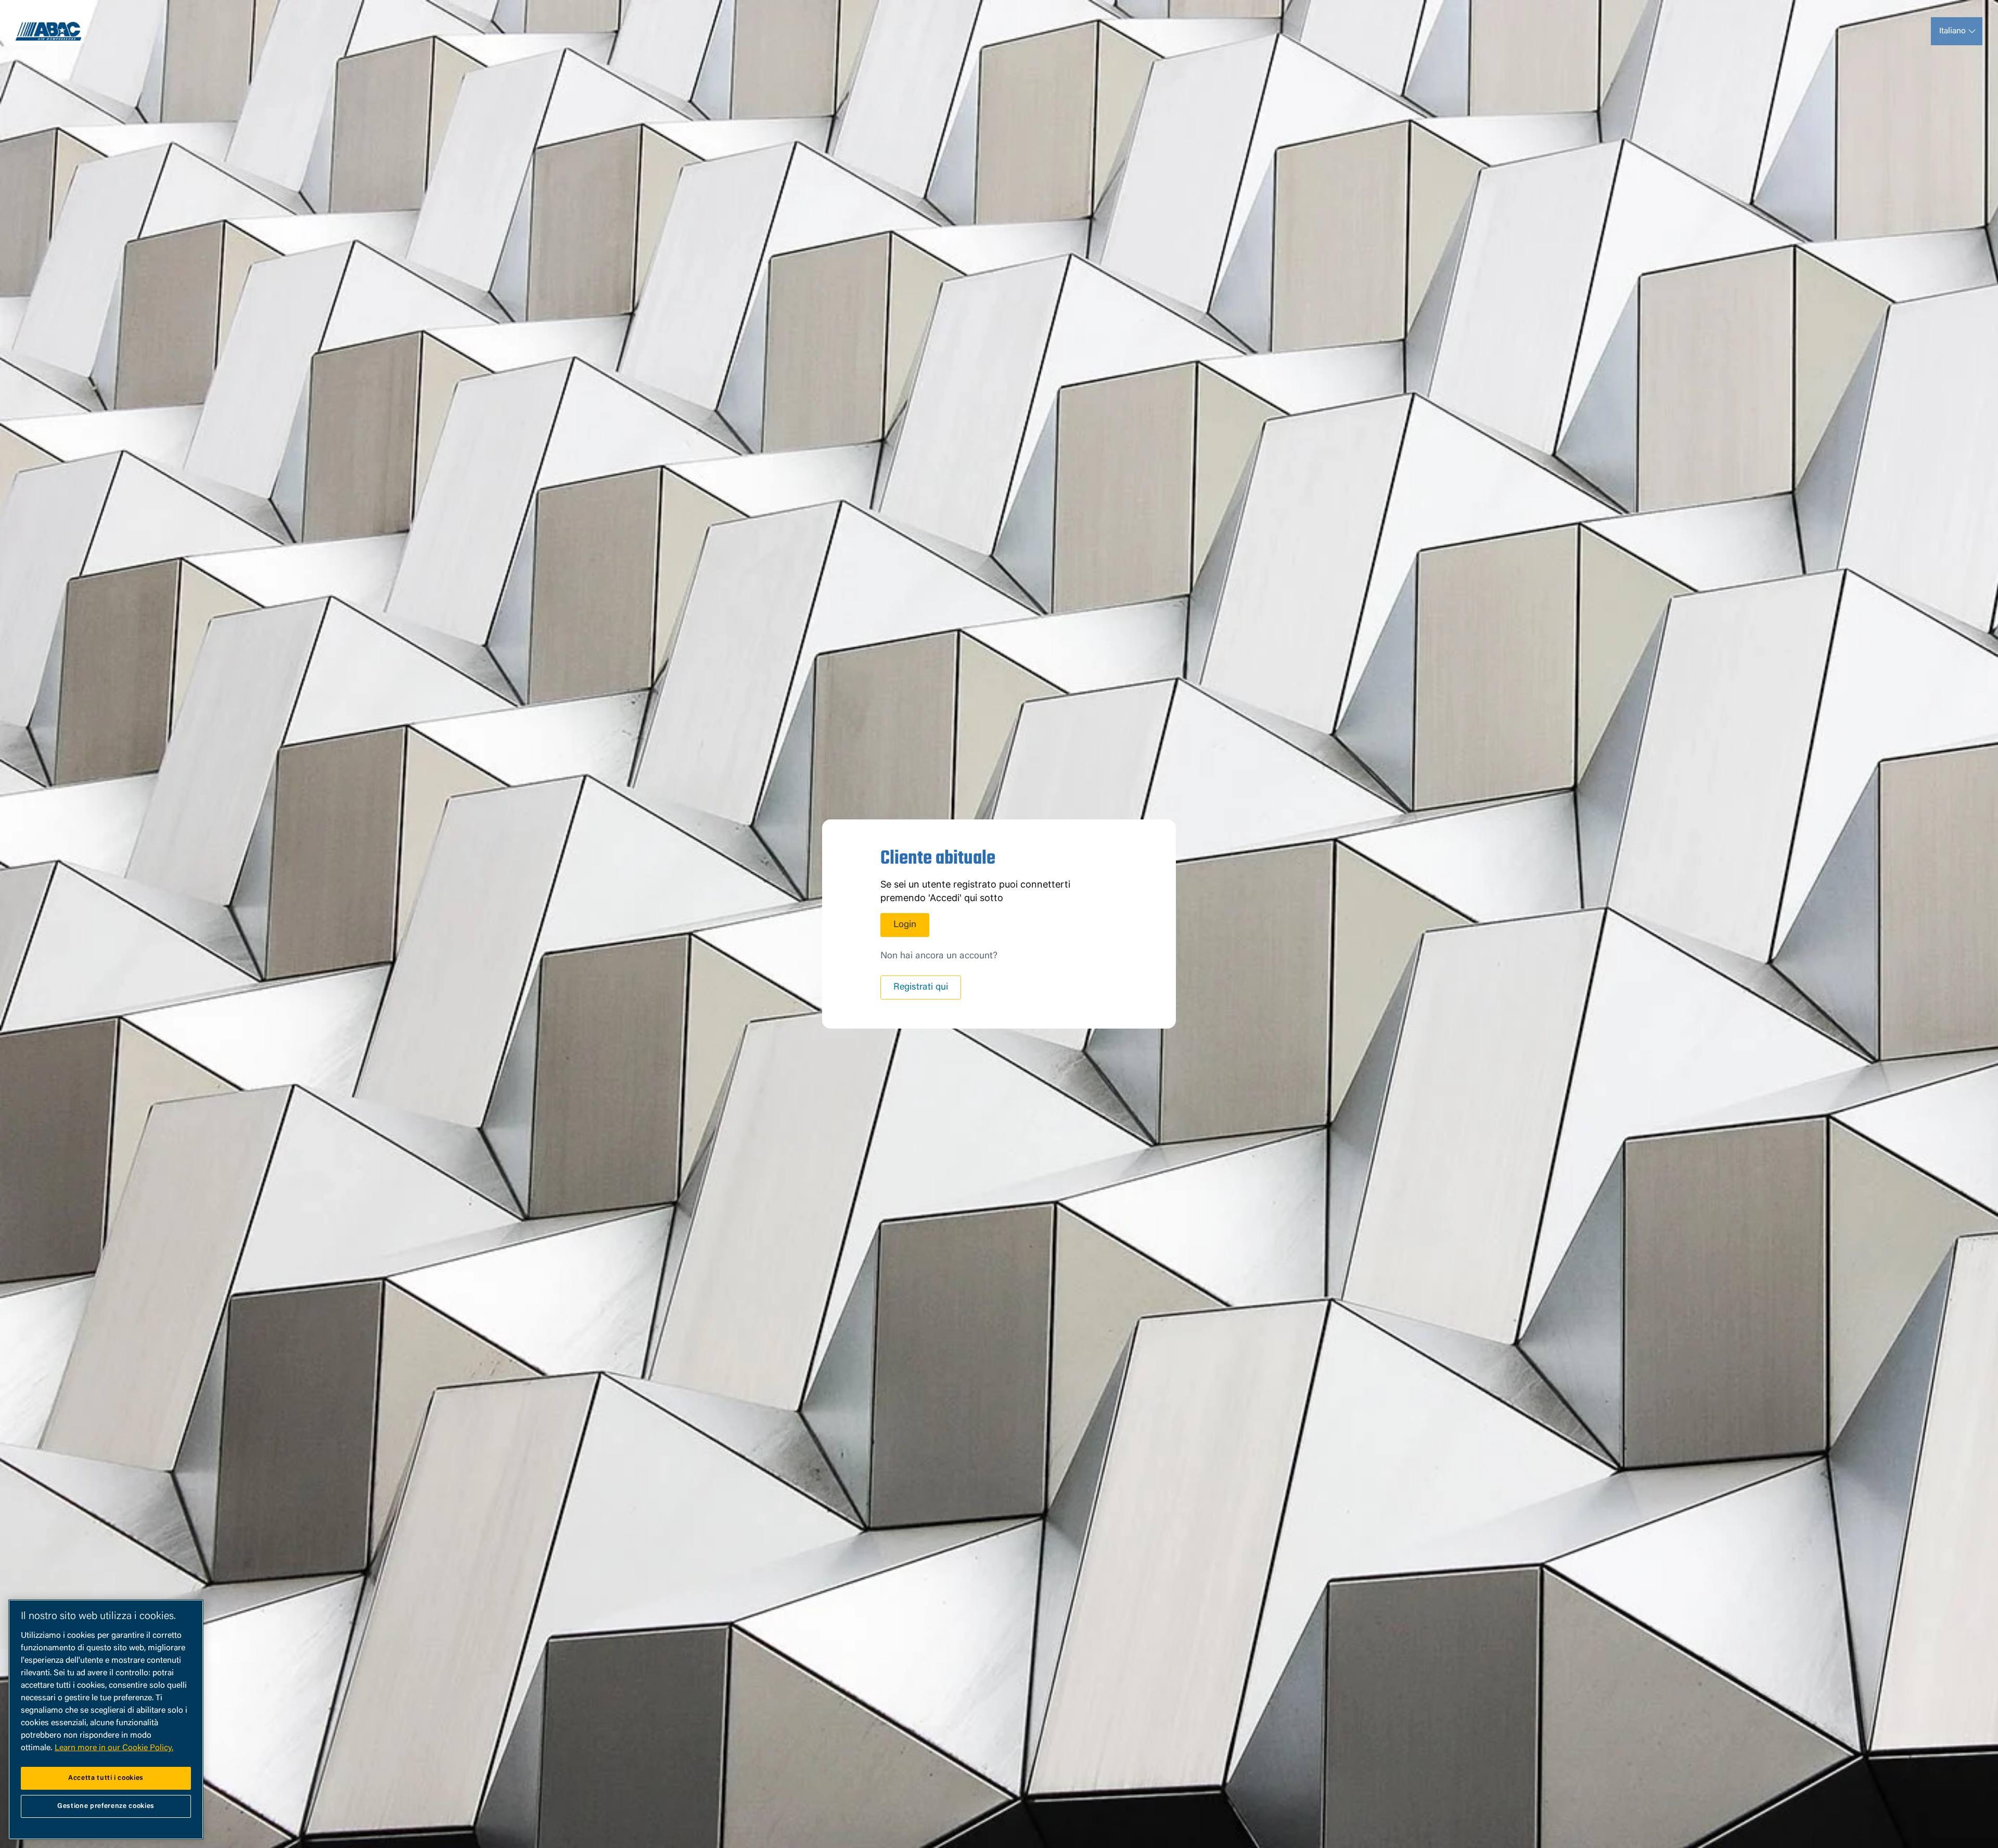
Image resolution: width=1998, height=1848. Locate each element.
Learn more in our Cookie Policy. (114, 1748)
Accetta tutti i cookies (106, 1778)
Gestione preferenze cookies (106, 1806)
